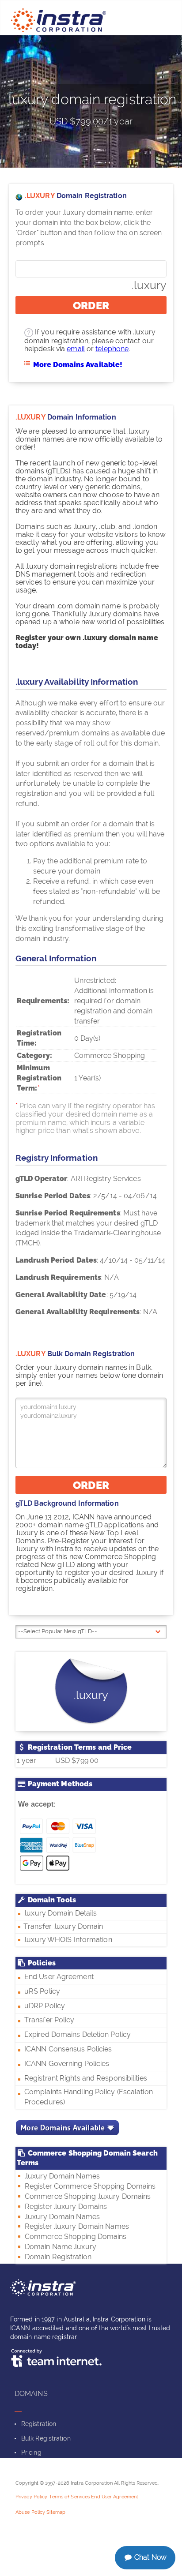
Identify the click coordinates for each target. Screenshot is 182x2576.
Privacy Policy (31, 2497)
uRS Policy (42, 1991)
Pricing (31, 2452)
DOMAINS (31, 2394)
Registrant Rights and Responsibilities (86, 2078)
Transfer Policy (49, 2020)
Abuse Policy (30, 2512)
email (76, 349)
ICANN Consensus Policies (68, 2049)
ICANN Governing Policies (67, 2064)
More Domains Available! (78, 365)
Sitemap (56, 2512)
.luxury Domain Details (60, 1913)
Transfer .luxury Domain (62, 1926)
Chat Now (150, 2557)
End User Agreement (59, 1977)
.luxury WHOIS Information (68, 1940)
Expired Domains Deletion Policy (78, 2034)
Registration (39, 2424)
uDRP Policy (45, 2006)
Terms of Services (70, 2497)
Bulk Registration (46, 2438)
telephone (112, 349)
